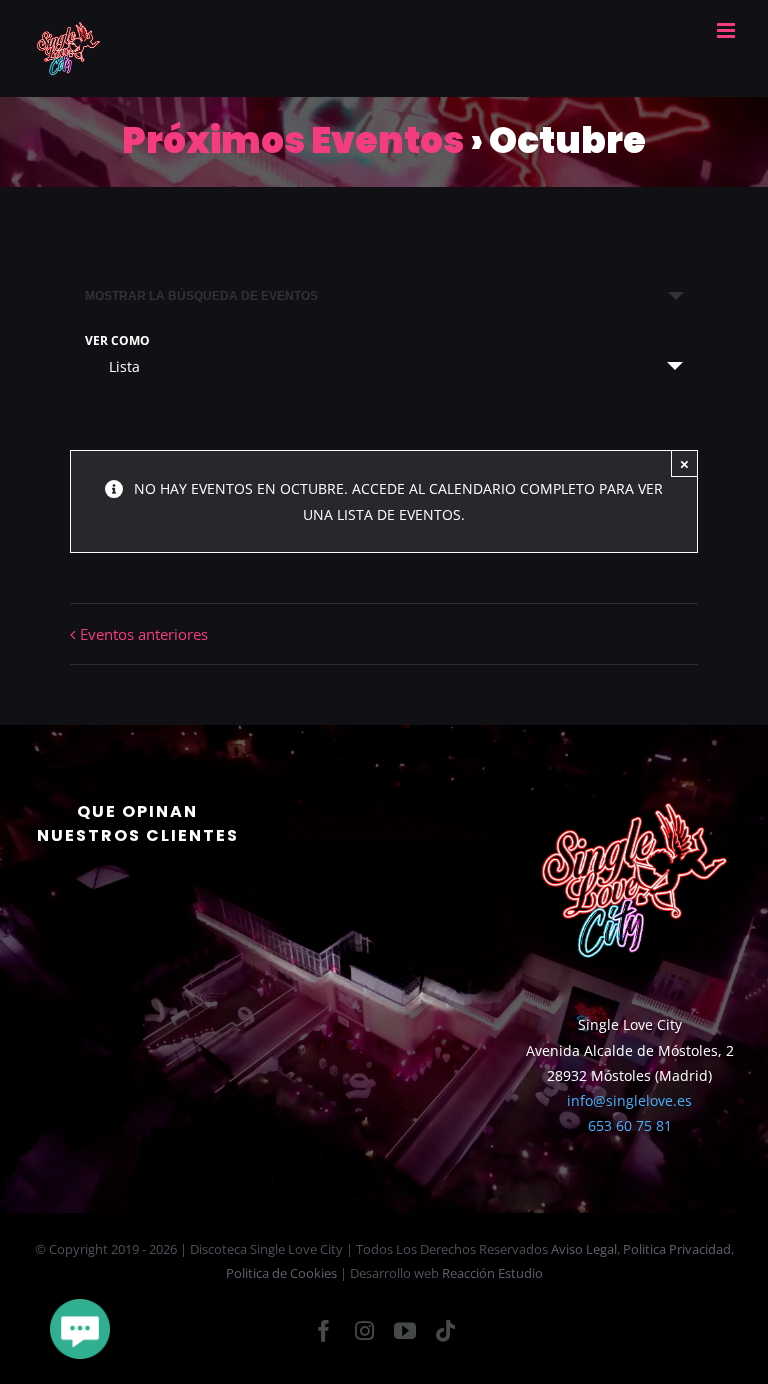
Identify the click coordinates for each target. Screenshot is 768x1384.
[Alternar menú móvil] (727, 30)
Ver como (117, 341)
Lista (124, 366)
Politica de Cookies (281, 1273)
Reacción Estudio (492, 1273)
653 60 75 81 (630, 1125)
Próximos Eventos (293, 140)
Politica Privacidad (677, 1249)
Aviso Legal (584, 1249)
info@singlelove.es (629, 1100)
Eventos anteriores (144, 634)
